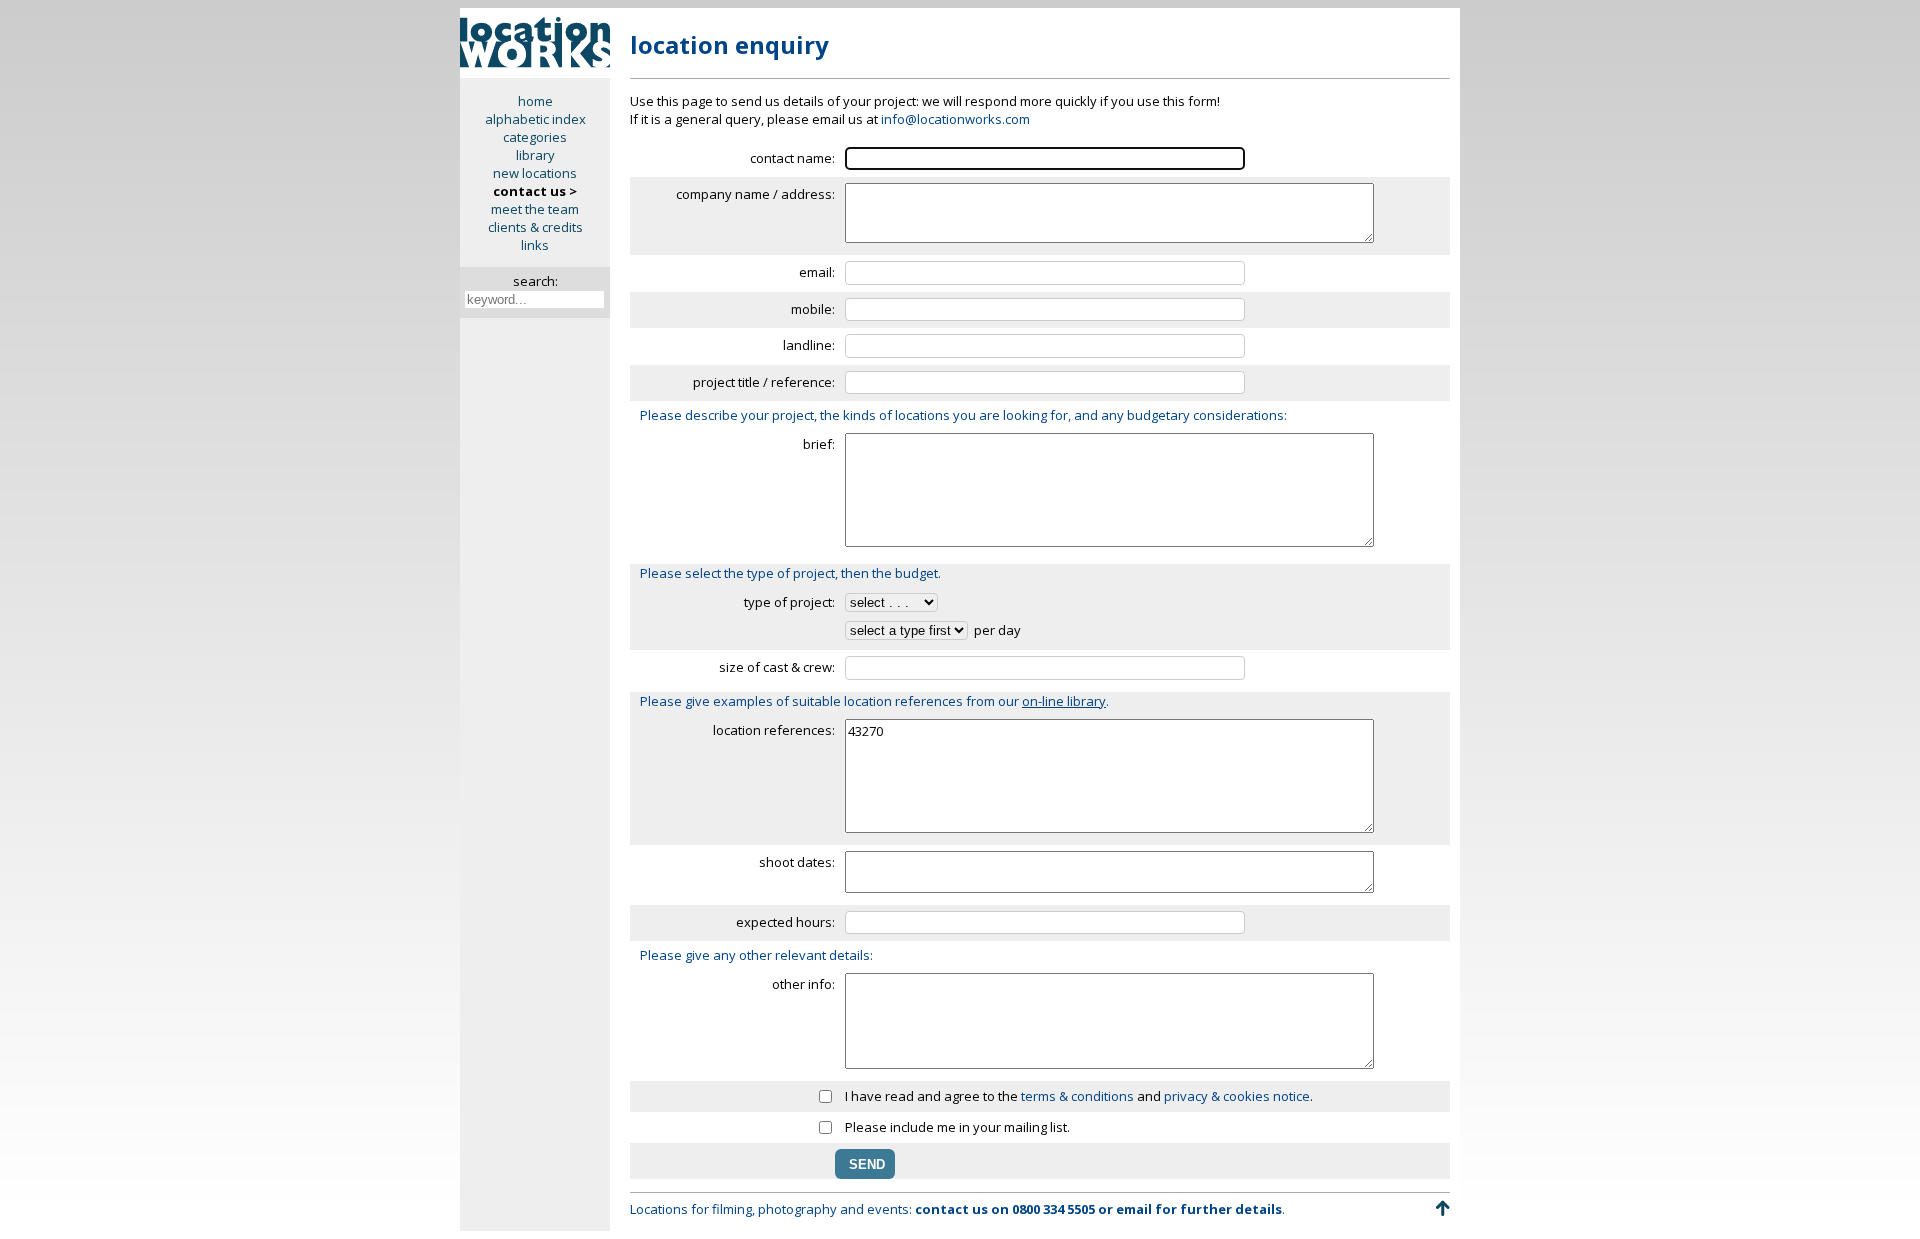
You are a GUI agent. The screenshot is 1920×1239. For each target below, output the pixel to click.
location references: (774, 730)
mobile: (813, 309)
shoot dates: (797, 862)
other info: (803, 984)
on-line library (1064, 701)
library (535, 155)
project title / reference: (764, 382)
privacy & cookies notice (1237, 1096)
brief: (819, 444)
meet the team (535, 209)
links (535, 245)
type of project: (789, 602)
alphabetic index (535, 119)
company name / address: (755, 194)
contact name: (792, 158)
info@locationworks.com (955, 119)
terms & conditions (1077, 1096)
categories (535, 137)
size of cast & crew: (777, 667)
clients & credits (535, 227)
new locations (535, 173)
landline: (809, 345)
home (535, 101)
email (1134, 1209)
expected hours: (785, 922)
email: (817, 272)
